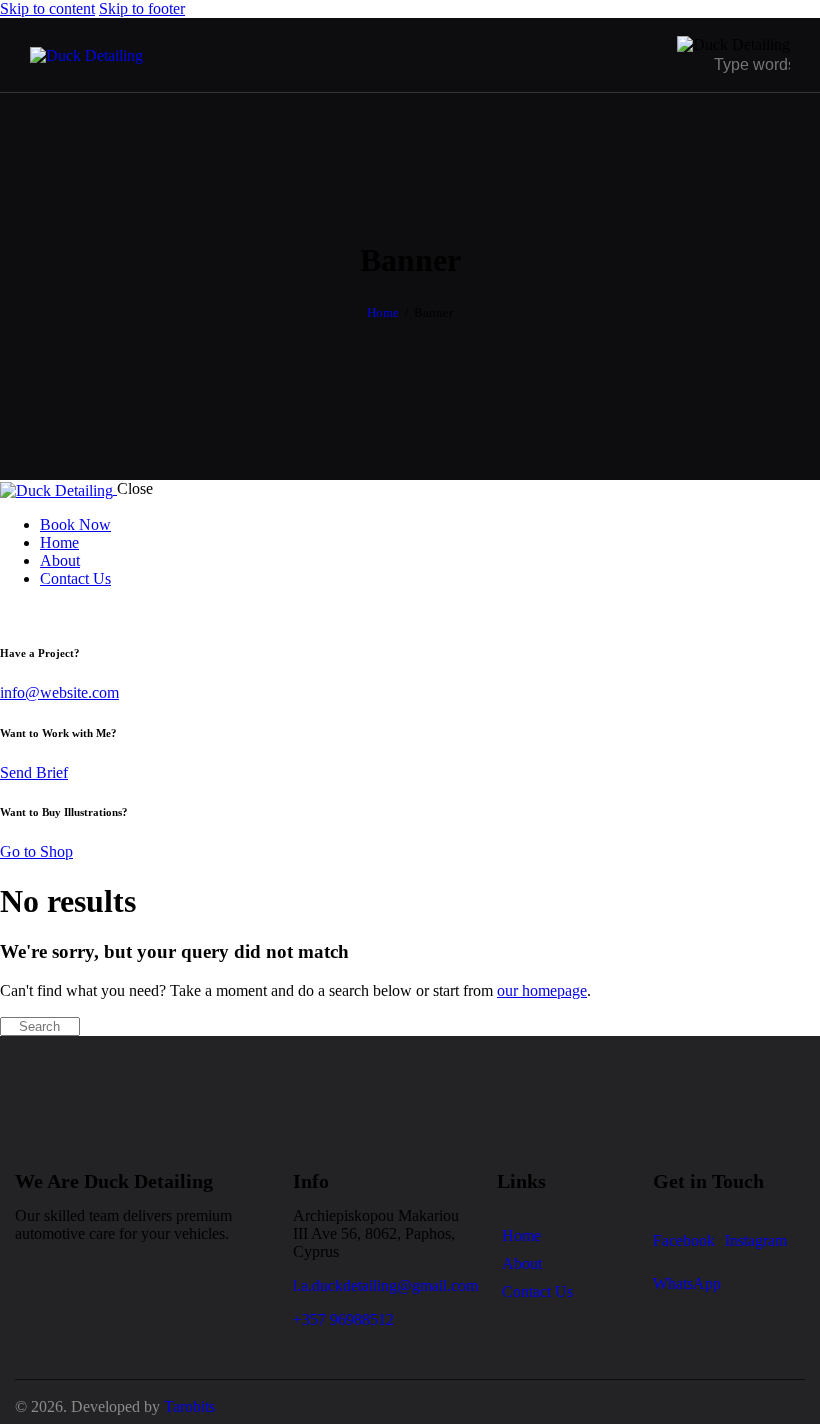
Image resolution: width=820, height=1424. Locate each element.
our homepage (542, 990)
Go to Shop (36, 851)
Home (383, 312)
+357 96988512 (343, 1319)
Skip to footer (142, 8)
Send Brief (34, 772)
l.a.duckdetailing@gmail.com (385, 1285)
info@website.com (59, 692)
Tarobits (189, 1406)
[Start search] (6, 1027)
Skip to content (47, 8)
